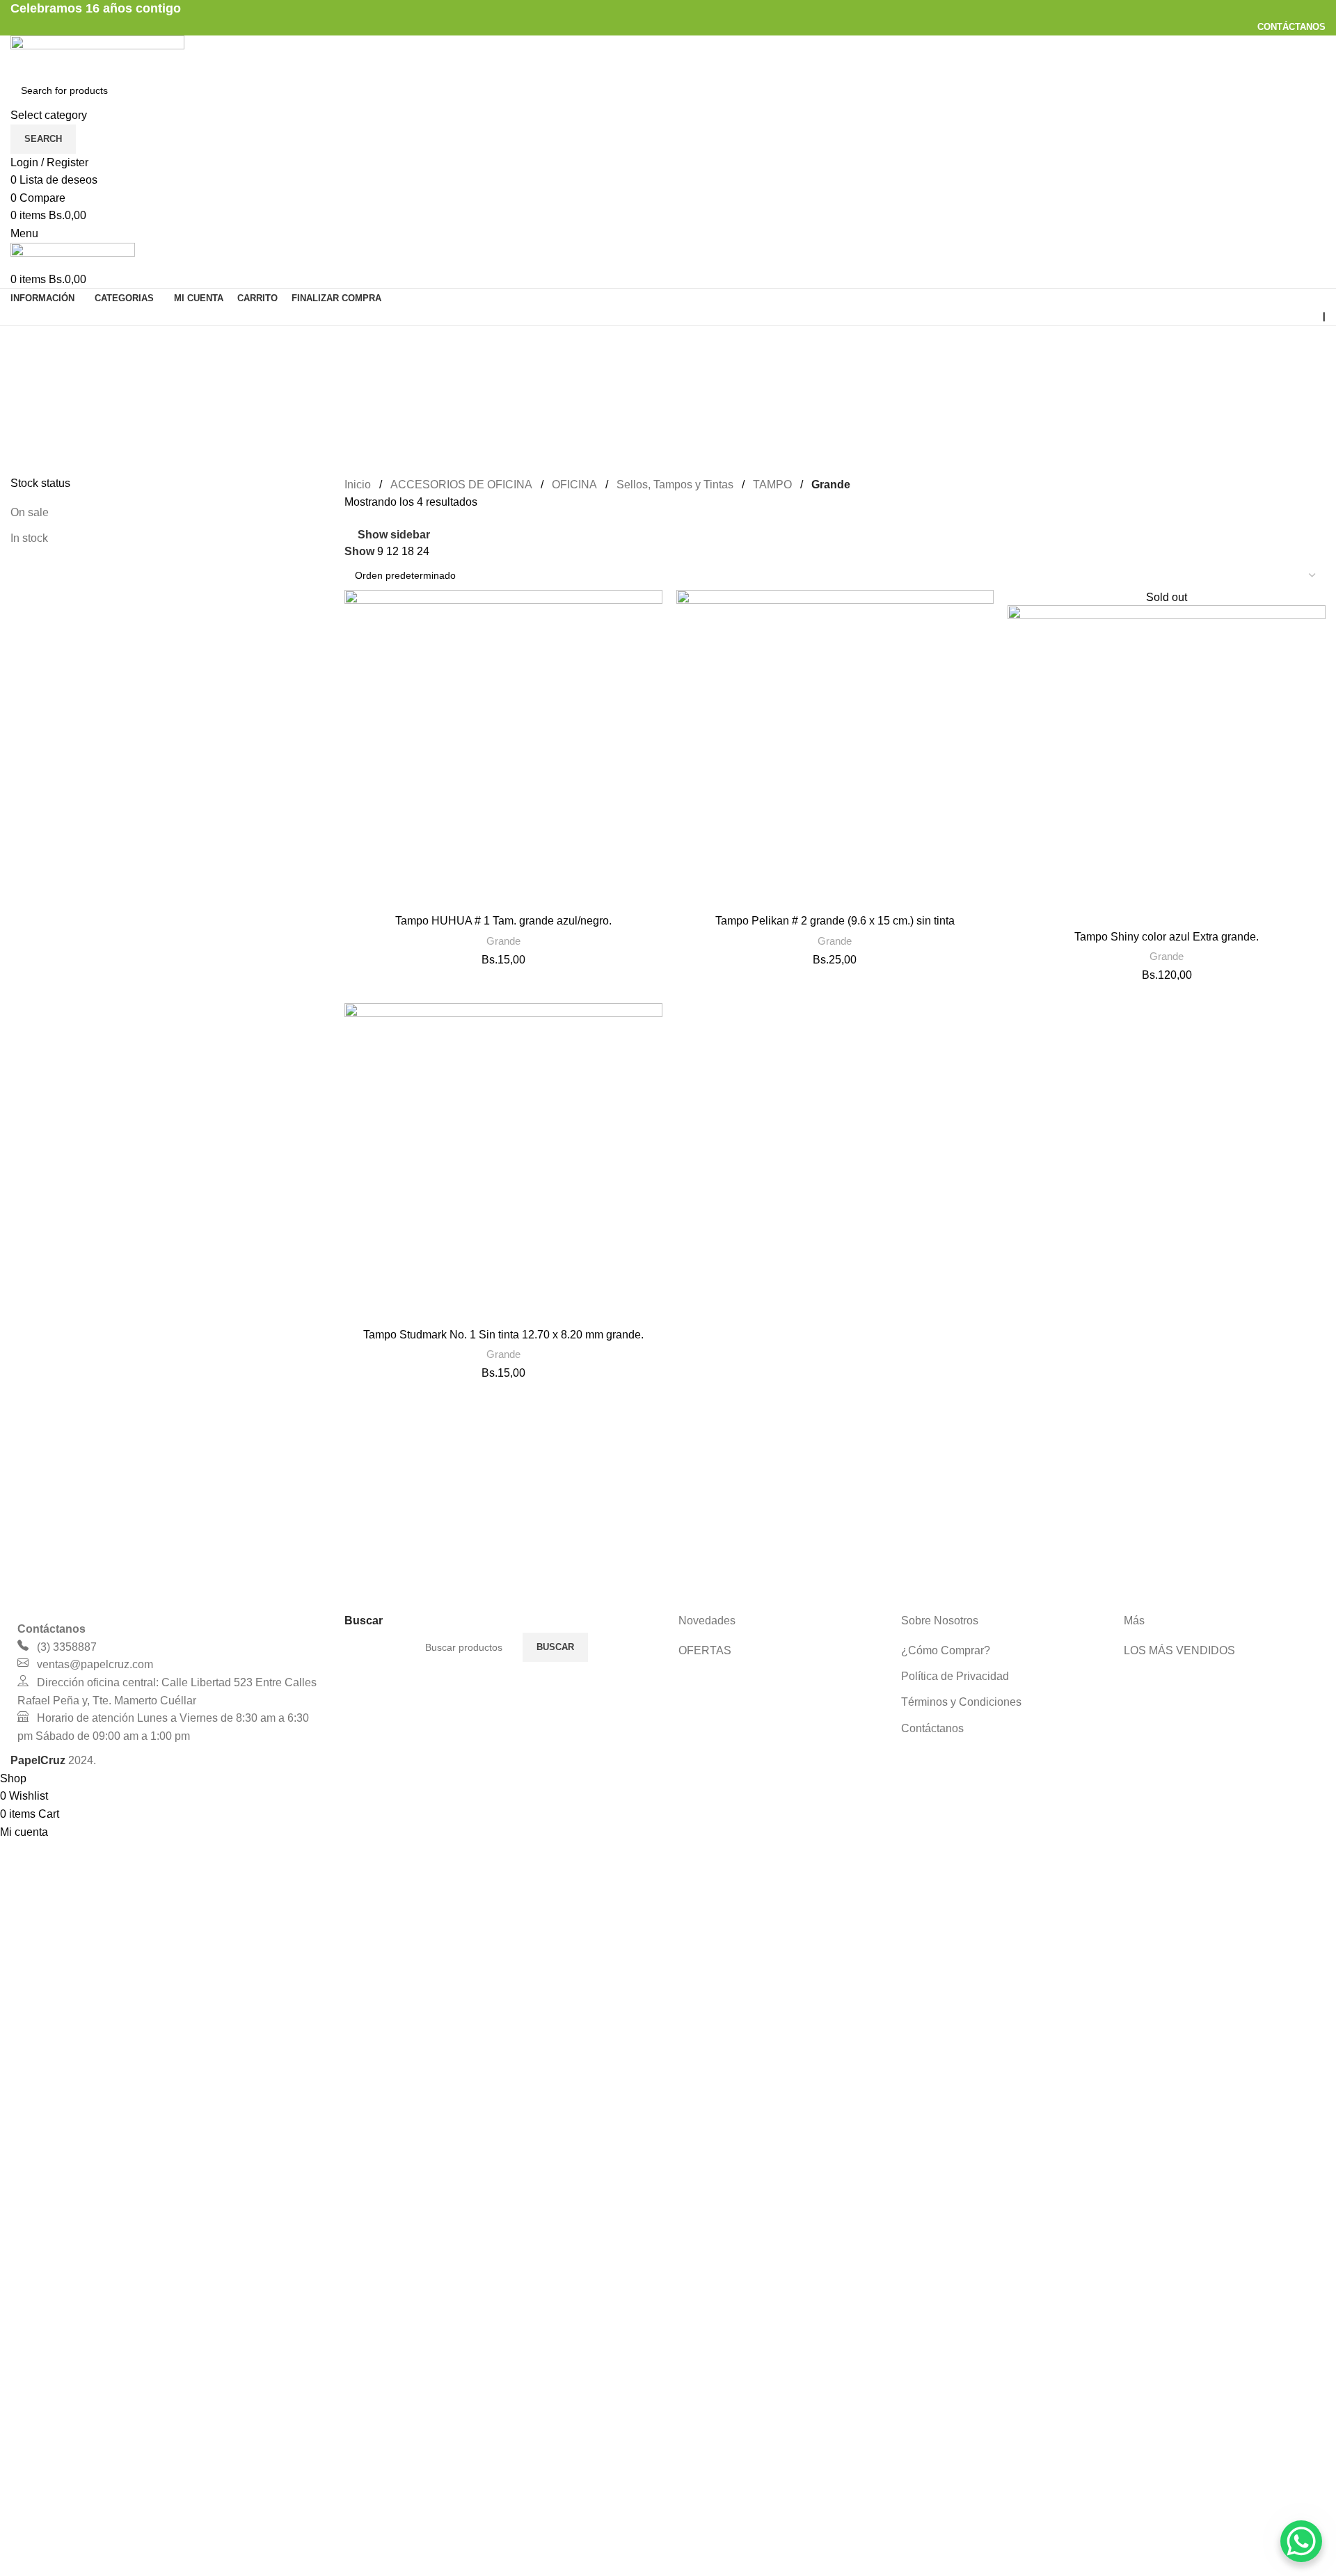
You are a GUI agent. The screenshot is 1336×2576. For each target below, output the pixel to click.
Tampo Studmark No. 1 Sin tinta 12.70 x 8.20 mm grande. (503, 1335)
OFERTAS (705, 1650)
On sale (30, 512)
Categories (39, 411)
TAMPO (772, 485)
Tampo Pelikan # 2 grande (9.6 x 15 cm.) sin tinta (835, 921)
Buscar (555, 1647)
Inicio (358, 485)
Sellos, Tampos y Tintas (675, 485)
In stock (29, 538)
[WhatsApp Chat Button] (1301, 2541)
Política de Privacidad (955, 1676)
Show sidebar (394, 535)
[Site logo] (97, 54)
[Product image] (503, 749)
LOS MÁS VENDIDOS (1179, 1650)
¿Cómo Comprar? (946, 1650)
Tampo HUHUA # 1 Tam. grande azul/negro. (503, 921)
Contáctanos (932, 1728)
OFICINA (574, 485)
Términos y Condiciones (961, 1702)
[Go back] (28, 343)
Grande (503, 941)
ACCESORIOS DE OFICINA (461, 485)
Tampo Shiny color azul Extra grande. (1167, 937)
